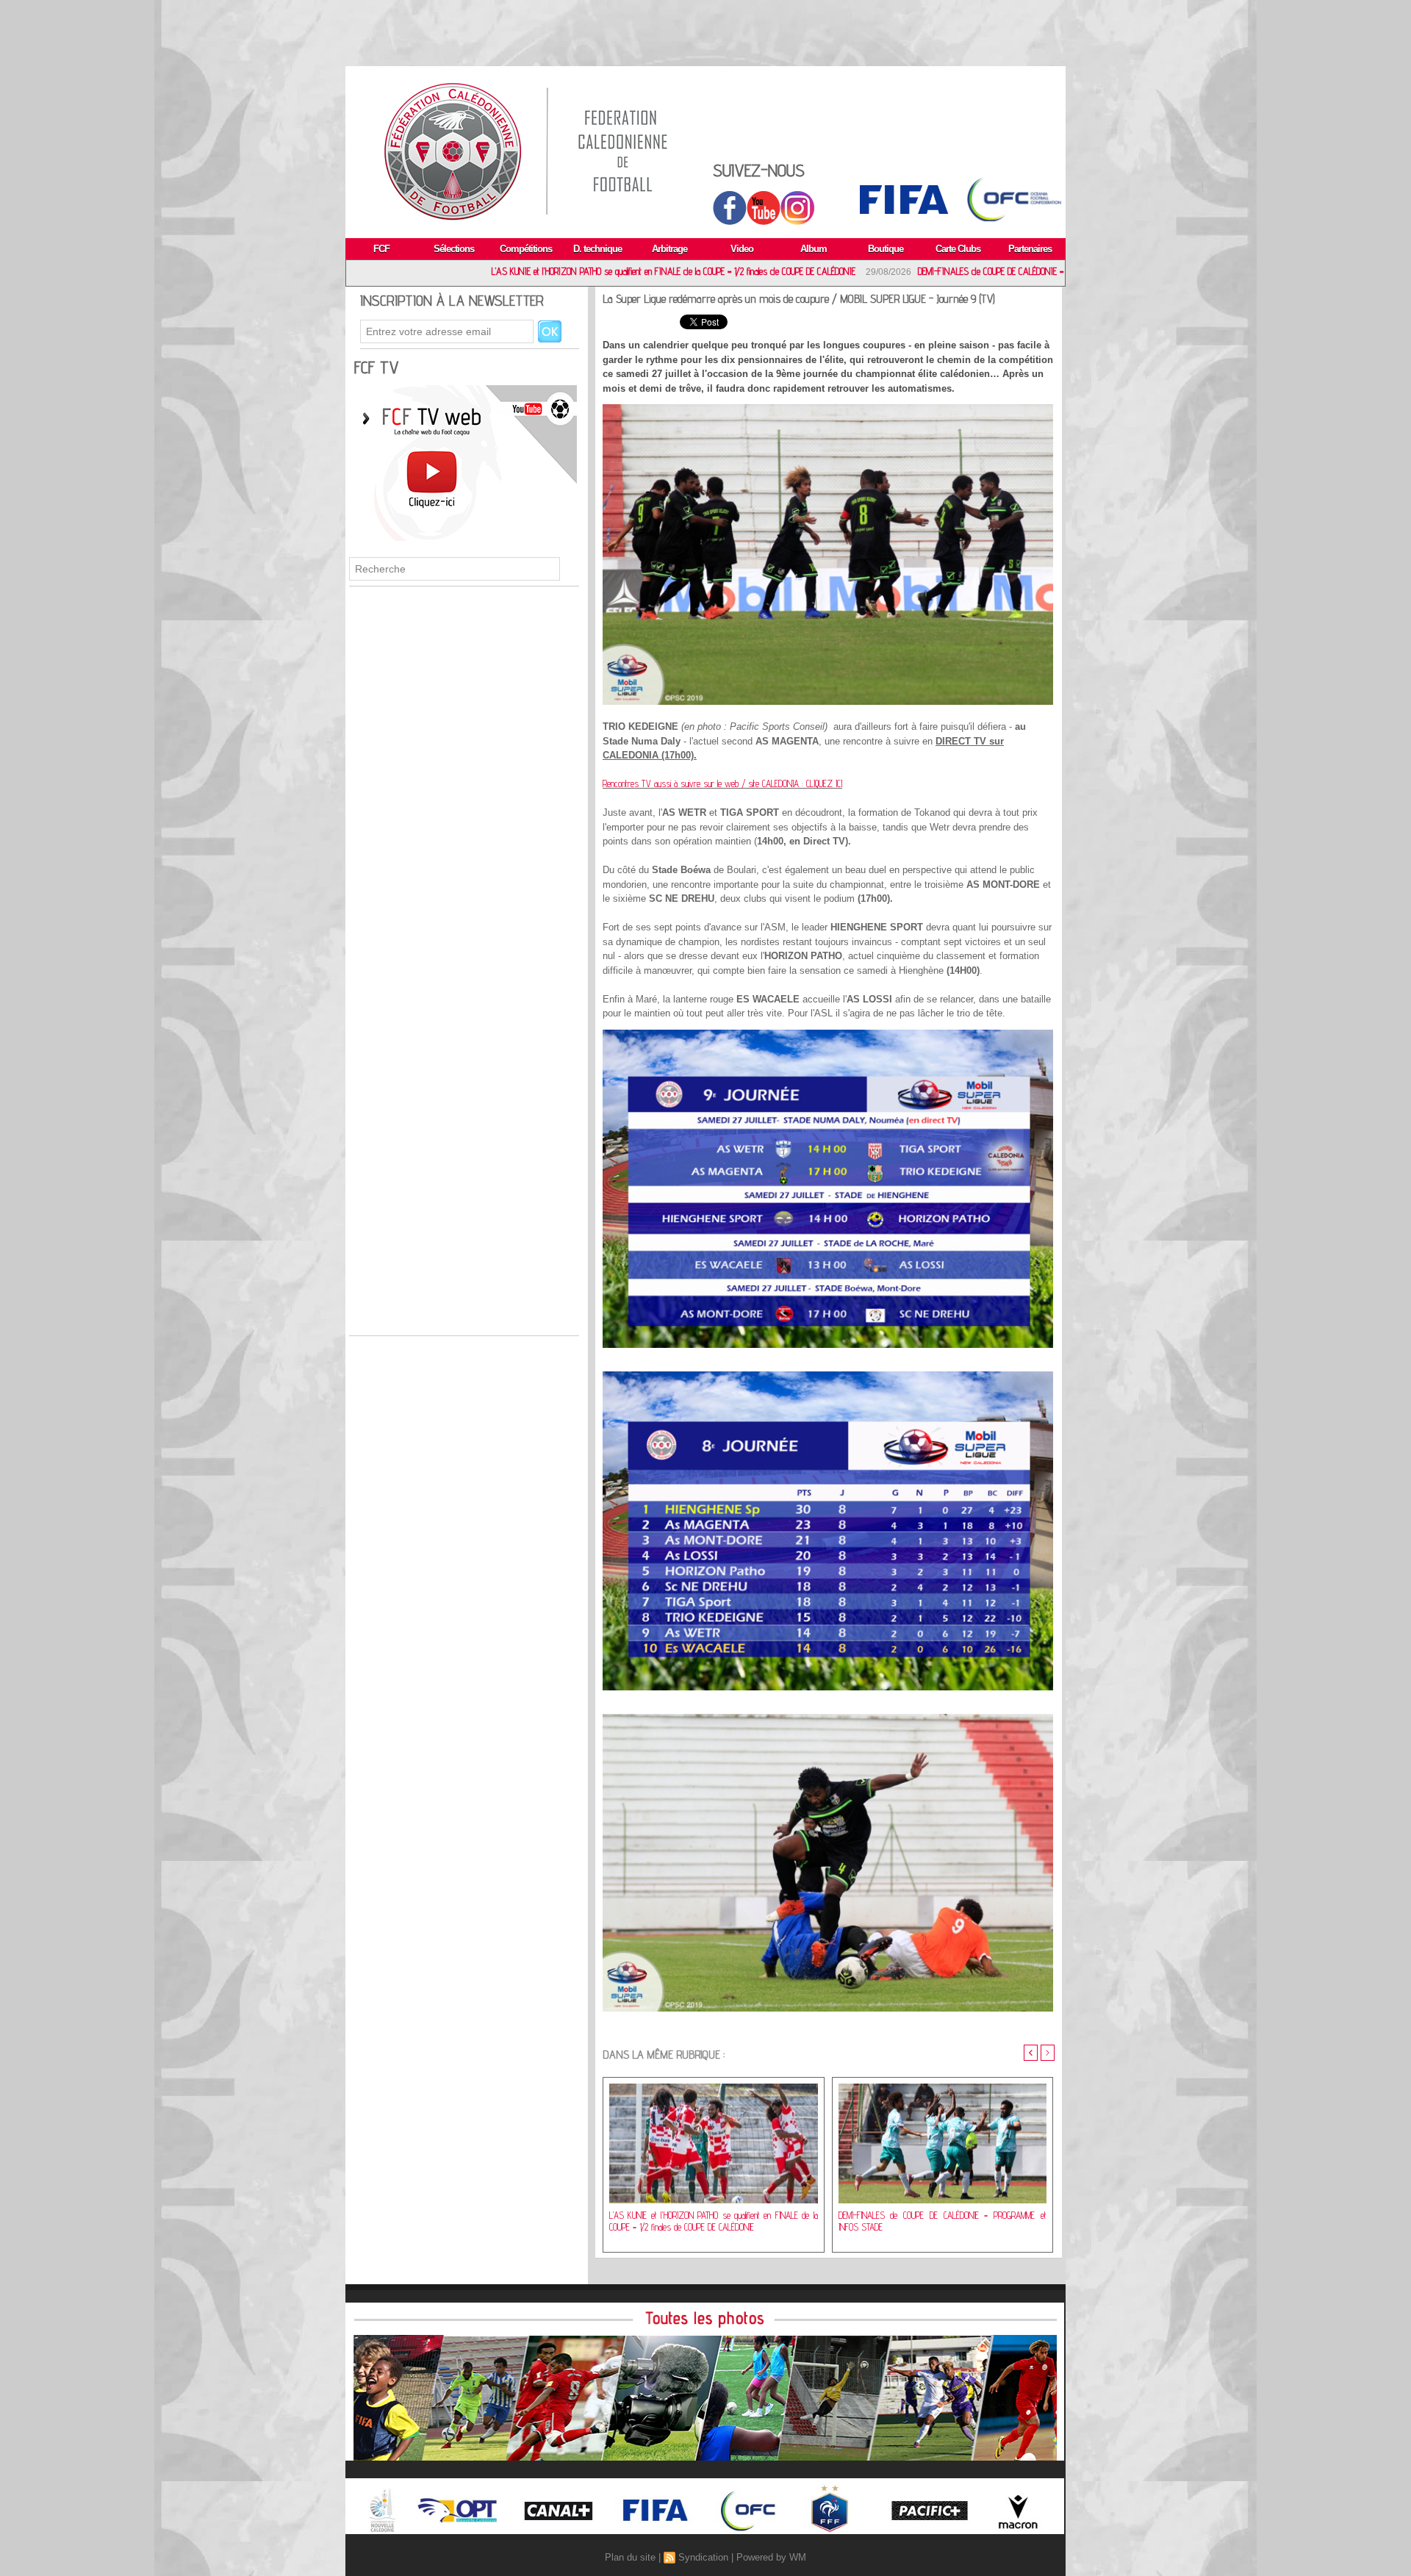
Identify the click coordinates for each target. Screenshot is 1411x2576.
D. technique (597, 249)
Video (742, 249)
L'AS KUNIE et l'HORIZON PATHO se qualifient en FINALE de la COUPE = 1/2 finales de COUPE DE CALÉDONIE (512, 271)
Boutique (886, 249)
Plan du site (630, 2557)
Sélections (454, 249)
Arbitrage (669, 249)
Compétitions (526, 249)
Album (814, 249)
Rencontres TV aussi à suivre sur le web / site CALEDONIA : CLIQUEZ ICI (722, 783)
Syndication (703, 2557)
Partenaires (1030, 249)
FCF (381, 249)
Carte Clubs (958, 249)
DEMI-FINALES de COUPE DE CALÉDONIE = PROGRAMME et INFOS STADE (881, 271)
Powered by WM (771, 2557)
